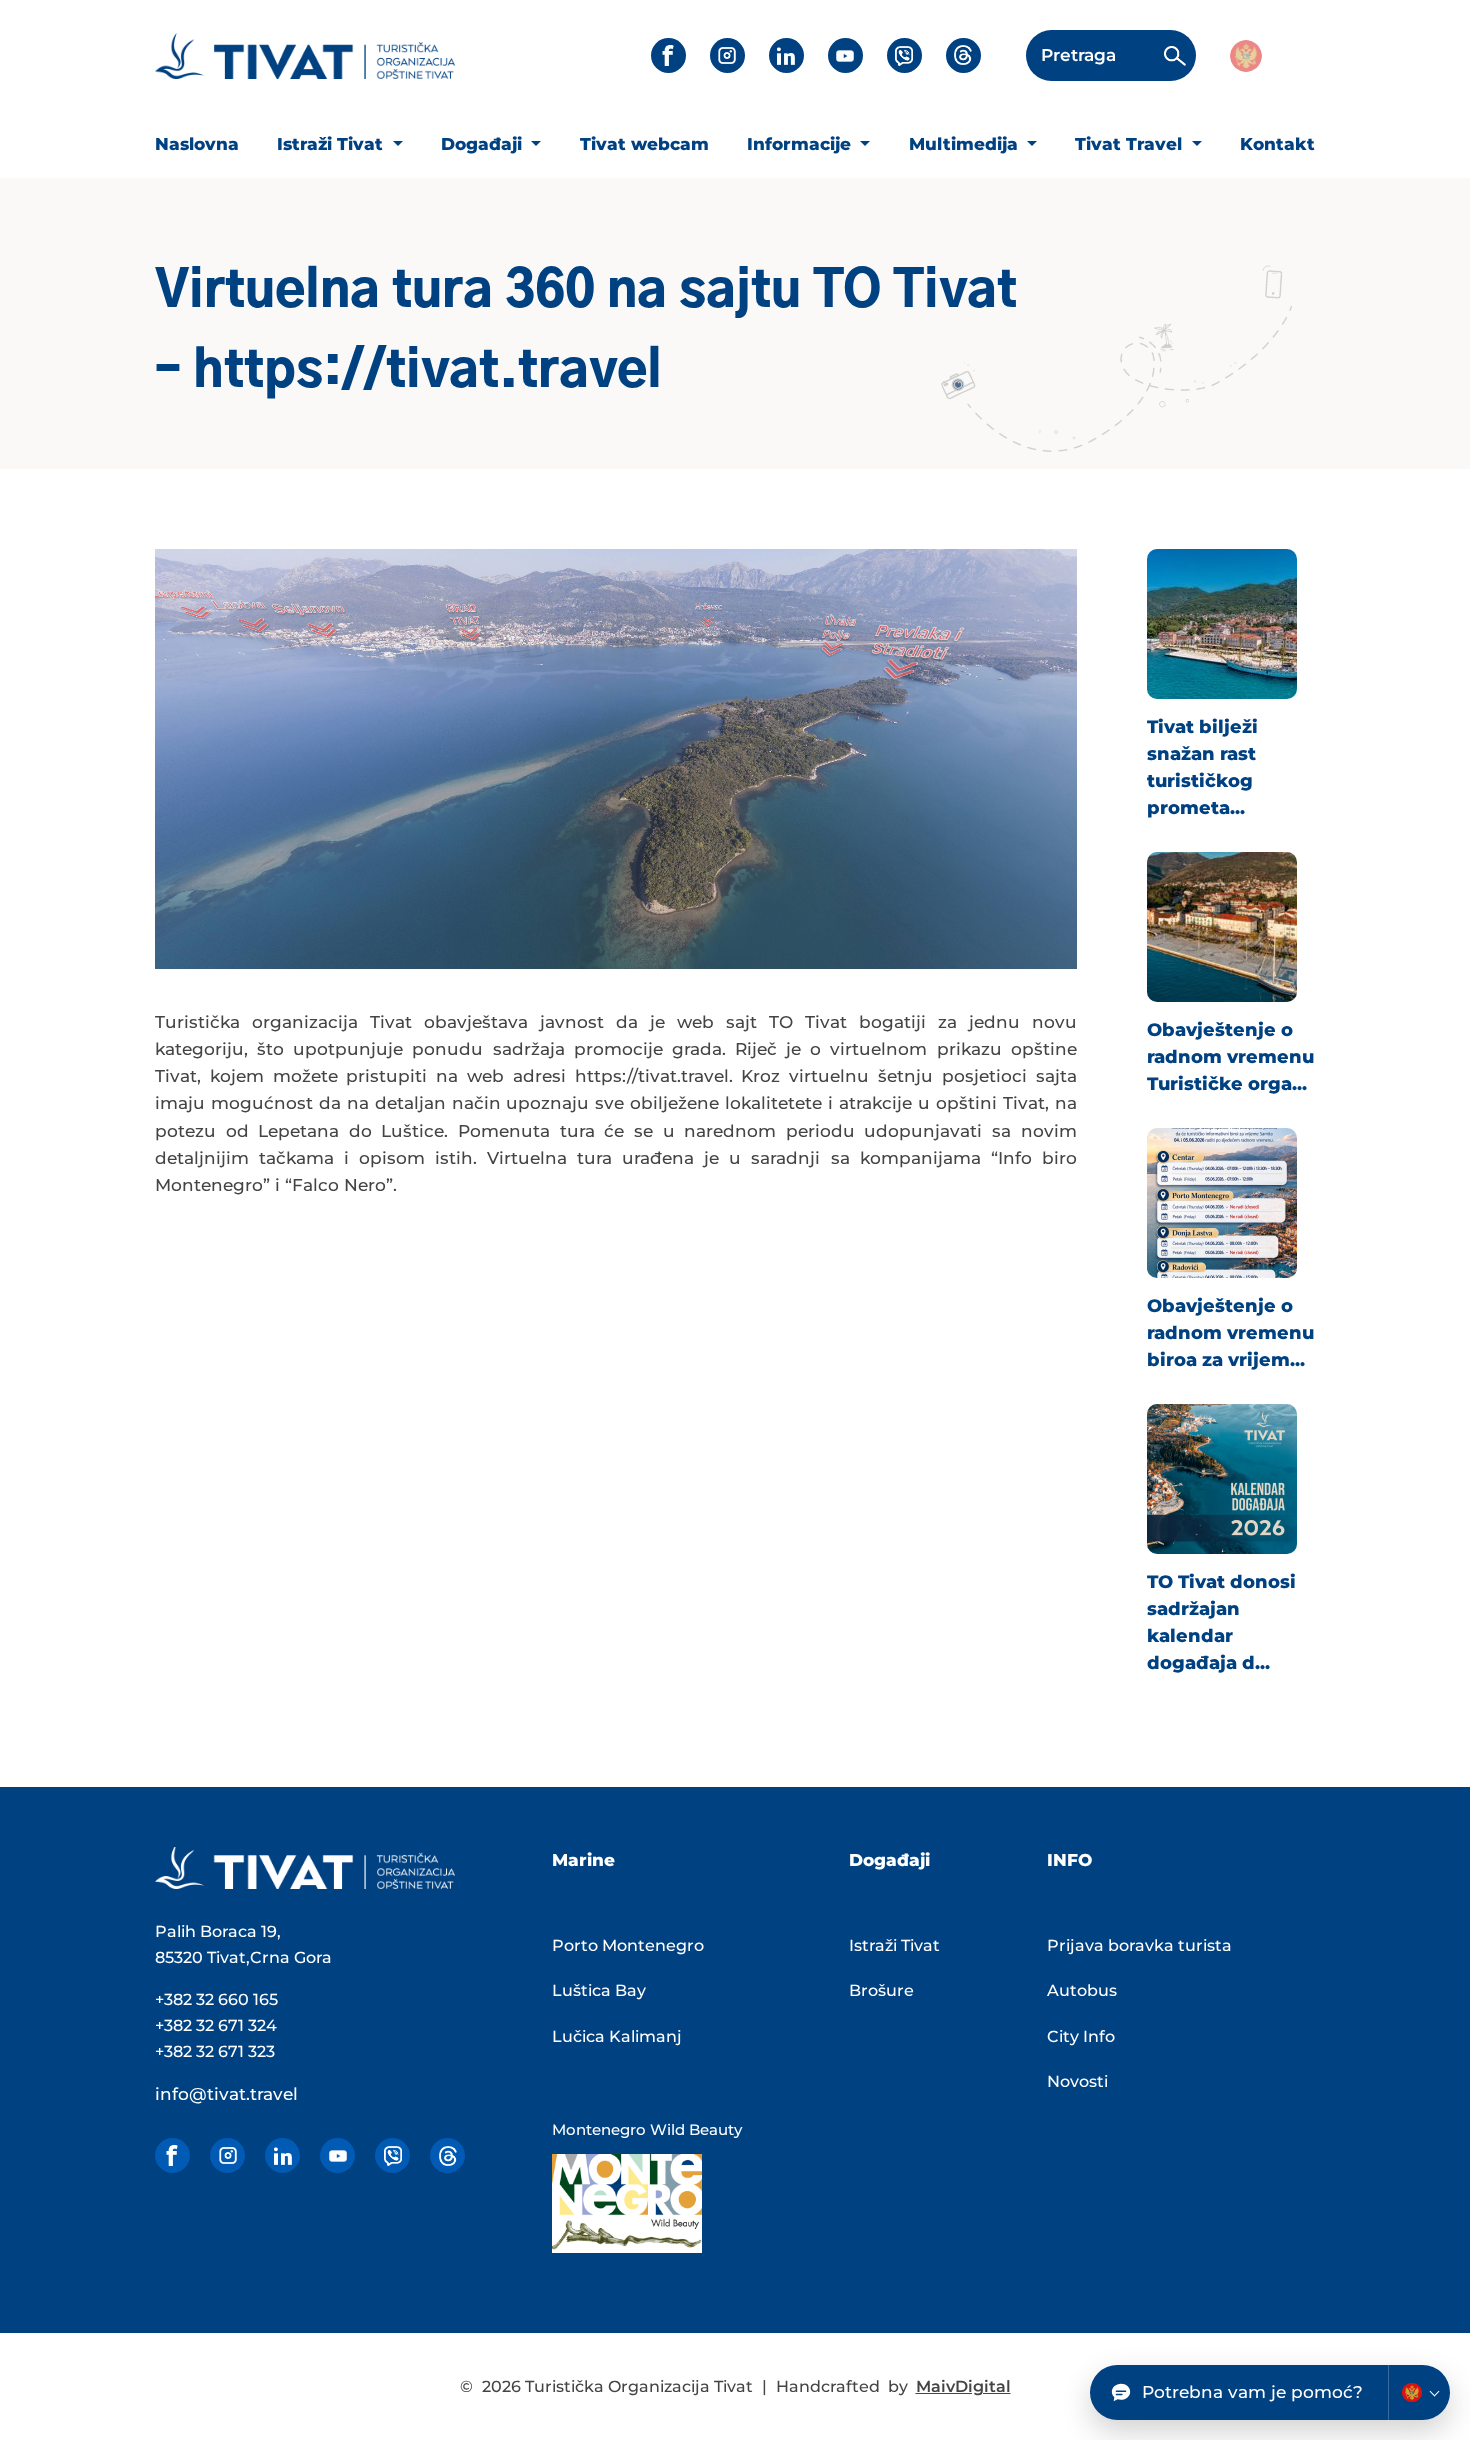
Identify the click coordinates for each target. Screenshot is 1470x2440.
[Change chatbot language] (1419, 2392)
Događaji (484, 144)
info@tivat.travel (226, 2094)
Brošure (881, 1990)
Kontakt (1277, 144)
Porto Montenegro (628, 1945)
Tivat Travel (1131, 144)
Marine (583, 1860)
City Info (1081, 2036)
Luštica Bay (599, 1990)
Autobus (1082, 1990)
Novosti (1077, 2081)
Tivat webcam (644, 144)
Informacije (801, 144)
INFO (1069, 1860)
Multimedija (966, 144)
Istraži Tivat (332, 144)
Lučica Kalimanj (617, 2036)
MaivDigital (963, 2386)
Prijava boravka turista (1139, 1945)
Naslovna (197, 144)
